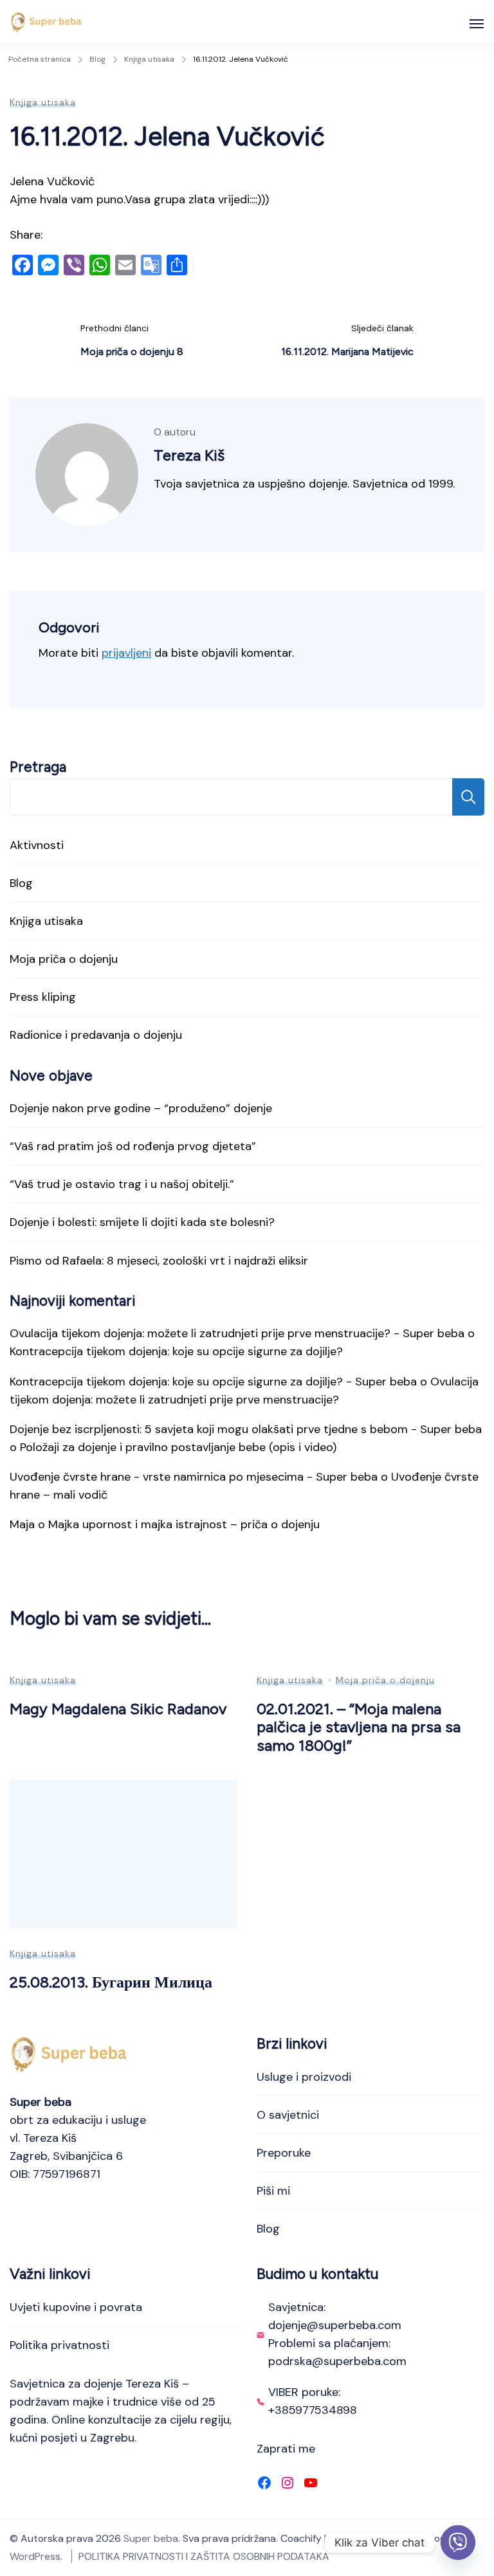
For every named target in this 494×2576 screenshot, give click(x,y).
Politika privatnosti (59, 2345)
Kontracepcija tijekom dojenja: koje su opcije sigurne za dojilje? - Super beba (213, 1382)
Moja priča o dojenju (64, 959)
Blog (21, 883)
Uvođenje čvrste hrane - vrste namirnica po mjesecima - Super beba (194, 1477)
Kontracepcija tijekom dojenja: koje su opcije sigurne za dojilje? (176, 1351)
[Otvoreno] (477, 24)
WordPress (35, 2556)
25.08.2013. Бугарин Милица (111, 1982)
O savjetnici (288, 2115)
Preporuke (284, 2153)
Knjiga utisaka (43, 102)
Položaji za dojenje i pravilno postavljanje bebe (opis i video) (178, 1447)
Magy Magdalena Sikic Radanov (118, 1709)
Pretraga (38, 767)
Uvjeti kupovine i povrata (76, 2307)
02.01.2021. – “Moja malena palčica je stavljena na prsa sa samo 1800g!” (359, 1727)
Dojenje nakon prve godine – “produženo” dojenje (141, 1108)
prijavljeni (126, 653)
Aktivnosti (37, 845)
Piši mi (273, 2191)
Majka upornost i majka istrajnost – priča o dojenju (184, 1524)
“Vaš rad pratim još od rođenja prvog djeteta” (133, 1146)
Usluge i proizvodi (304, 2077)
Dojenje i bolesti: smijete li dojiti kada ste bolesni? (142, 1222)
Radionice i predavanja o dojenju (96, 1035)
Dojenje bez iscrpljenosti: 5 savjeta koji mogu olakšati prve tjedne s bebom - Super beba (246, 1429)
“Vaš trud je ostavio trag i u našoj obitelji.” (122, 1184)
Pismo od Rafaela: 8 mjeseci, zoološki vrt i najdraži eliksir (159, 1261)
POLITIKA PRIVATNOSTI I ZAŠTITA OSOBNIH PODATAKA (204, 2556)
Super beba (151, 2538)
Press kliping (43, 997)
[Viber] (458, 2543)
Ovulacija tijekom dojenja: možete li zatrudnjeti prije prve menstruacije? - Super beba (237, 1333)
